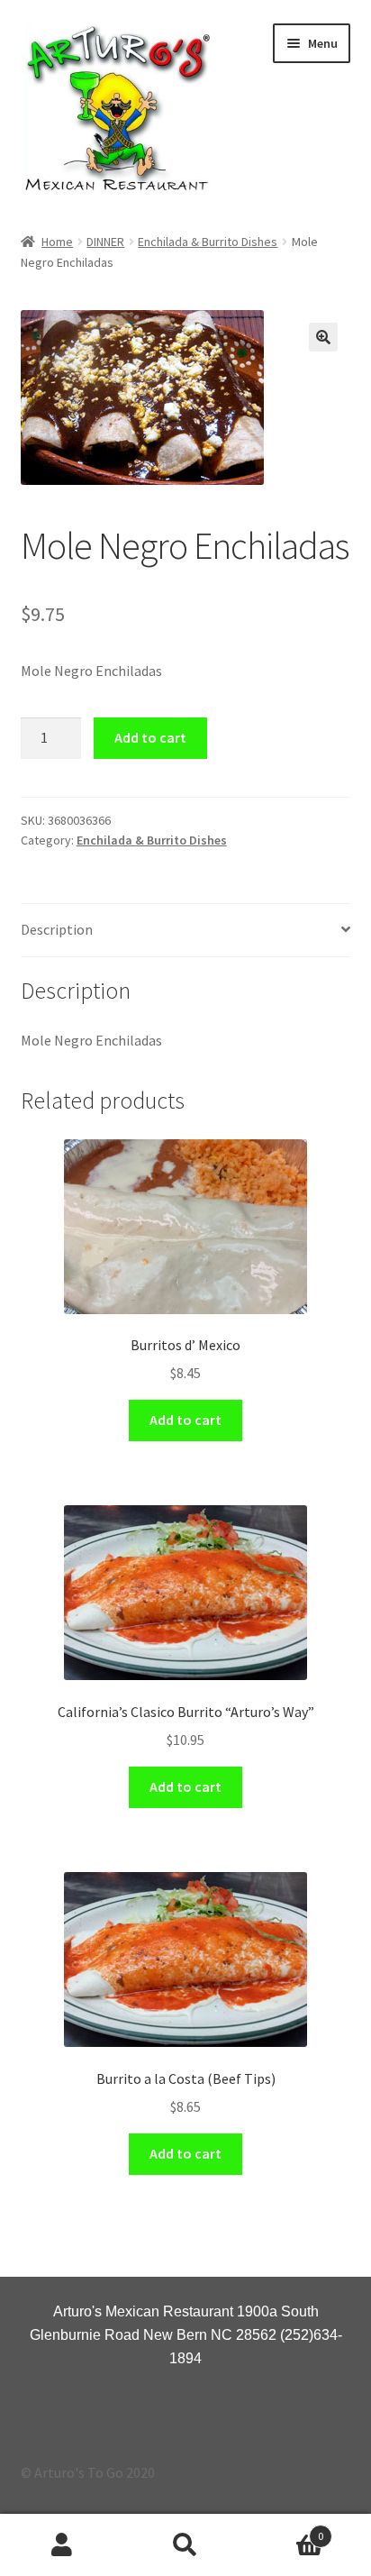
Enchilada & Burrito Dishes (208, 242)
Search (185, 2545)
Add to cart (150, 737)
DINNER (105, 242)
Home (57, 242)
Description (57, 929)
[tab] (186, 931)
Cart (286, 2530)
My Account (62, 2545)
